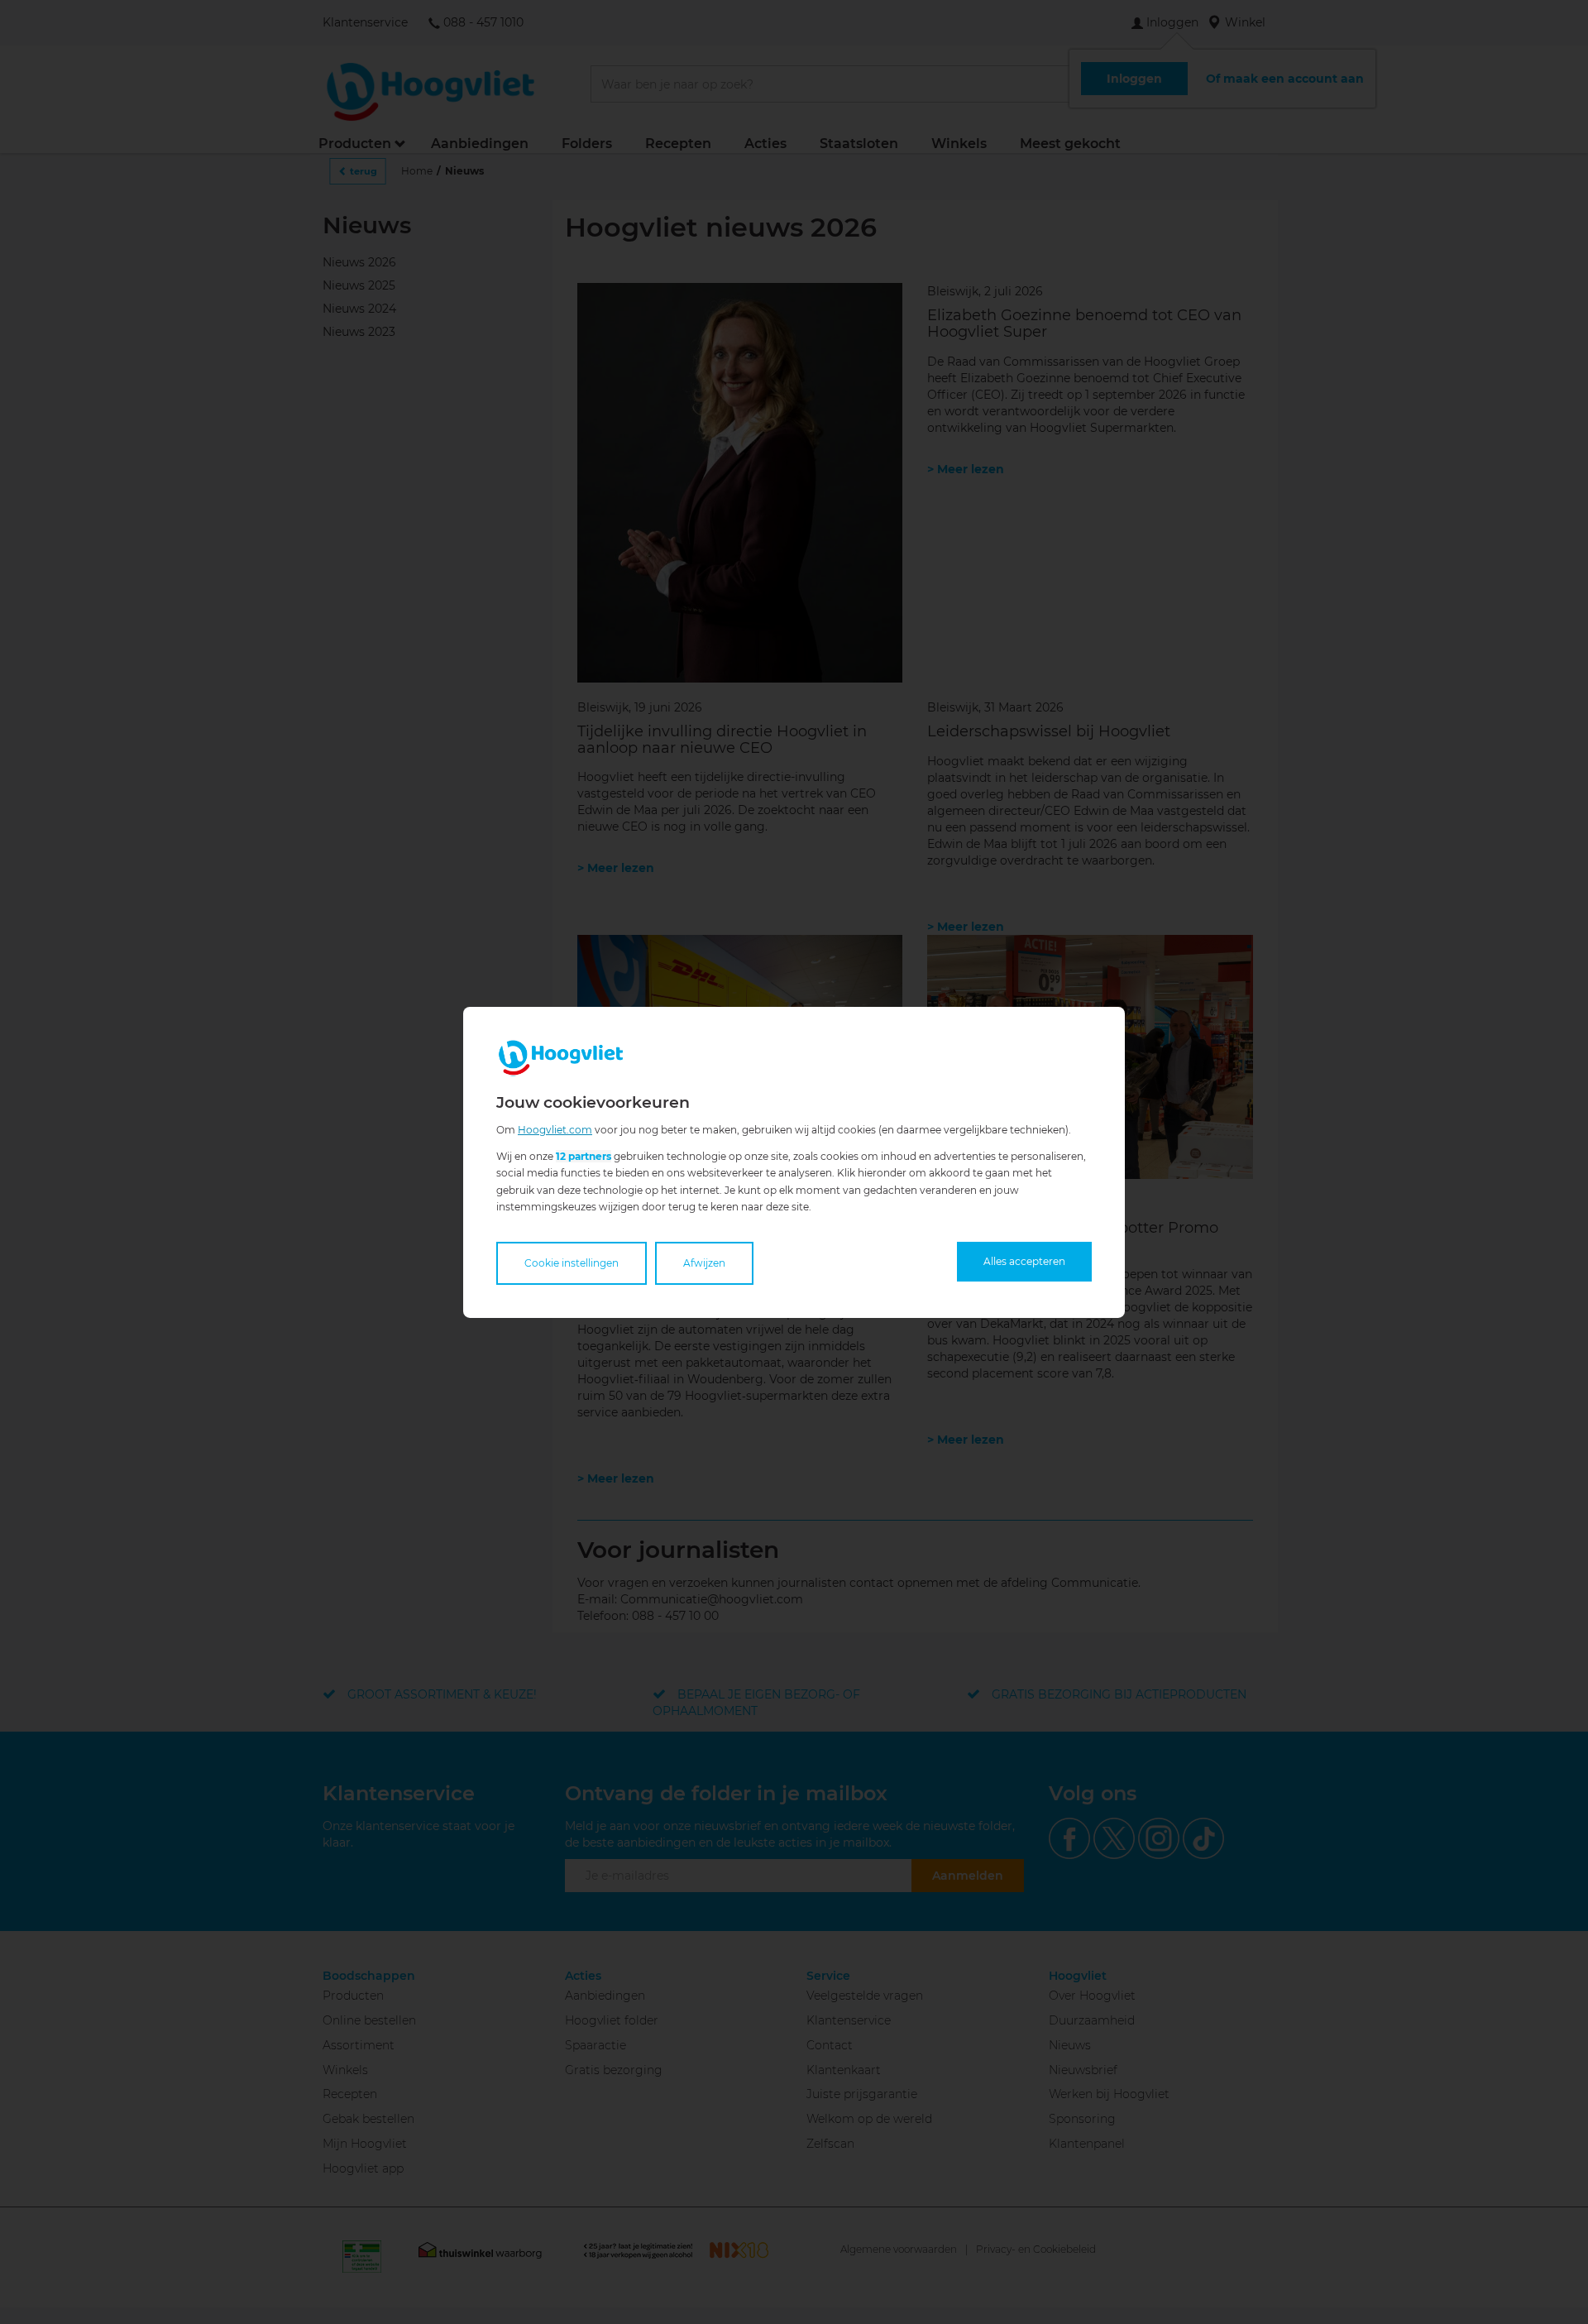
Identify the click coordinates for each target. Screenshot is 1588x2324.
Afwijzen (704, 1263)
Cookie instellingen (572, 1263)
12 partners (584, 1156)
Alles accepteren (1024, 1261)
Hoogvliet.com (555, 1129)
